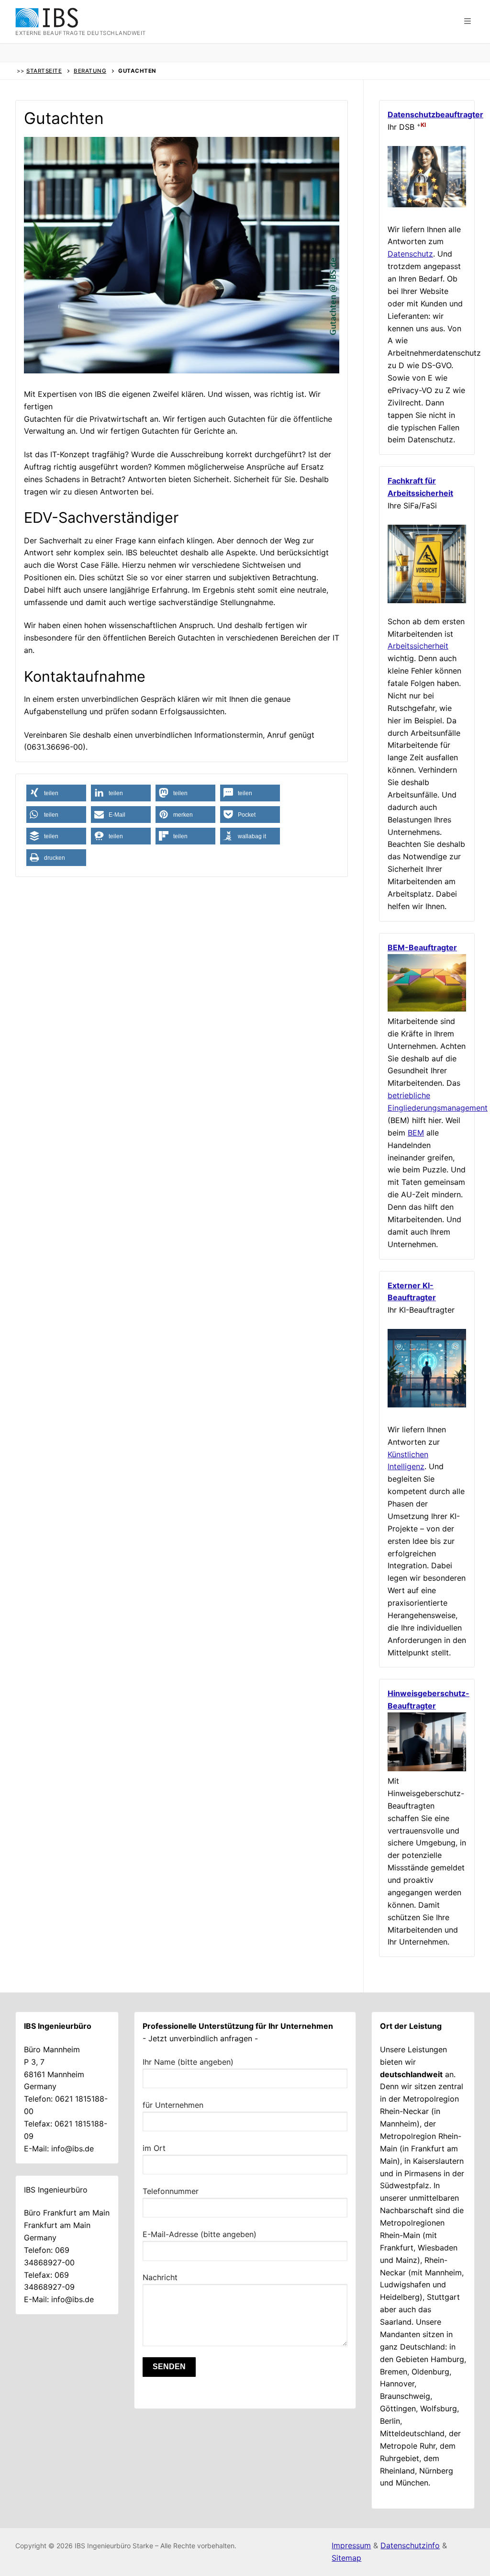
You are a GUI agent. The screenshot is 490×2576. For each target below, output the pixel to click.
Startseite (44, 71)
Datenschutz (410, 254)
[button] (468, 22)
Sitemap (346, 2558)
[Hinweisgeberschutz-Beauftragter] (427, 1768)
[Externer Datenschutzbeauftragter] (427, 204)
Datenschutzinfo (410, 2545)
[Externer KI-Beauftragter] (427, 1405)
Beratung (90, 71)
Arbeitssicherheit (418, 646)
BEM (416, 1133)
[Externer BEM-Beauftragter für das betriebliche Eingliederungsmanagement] (427, 1009)
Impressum (351, 2545)
